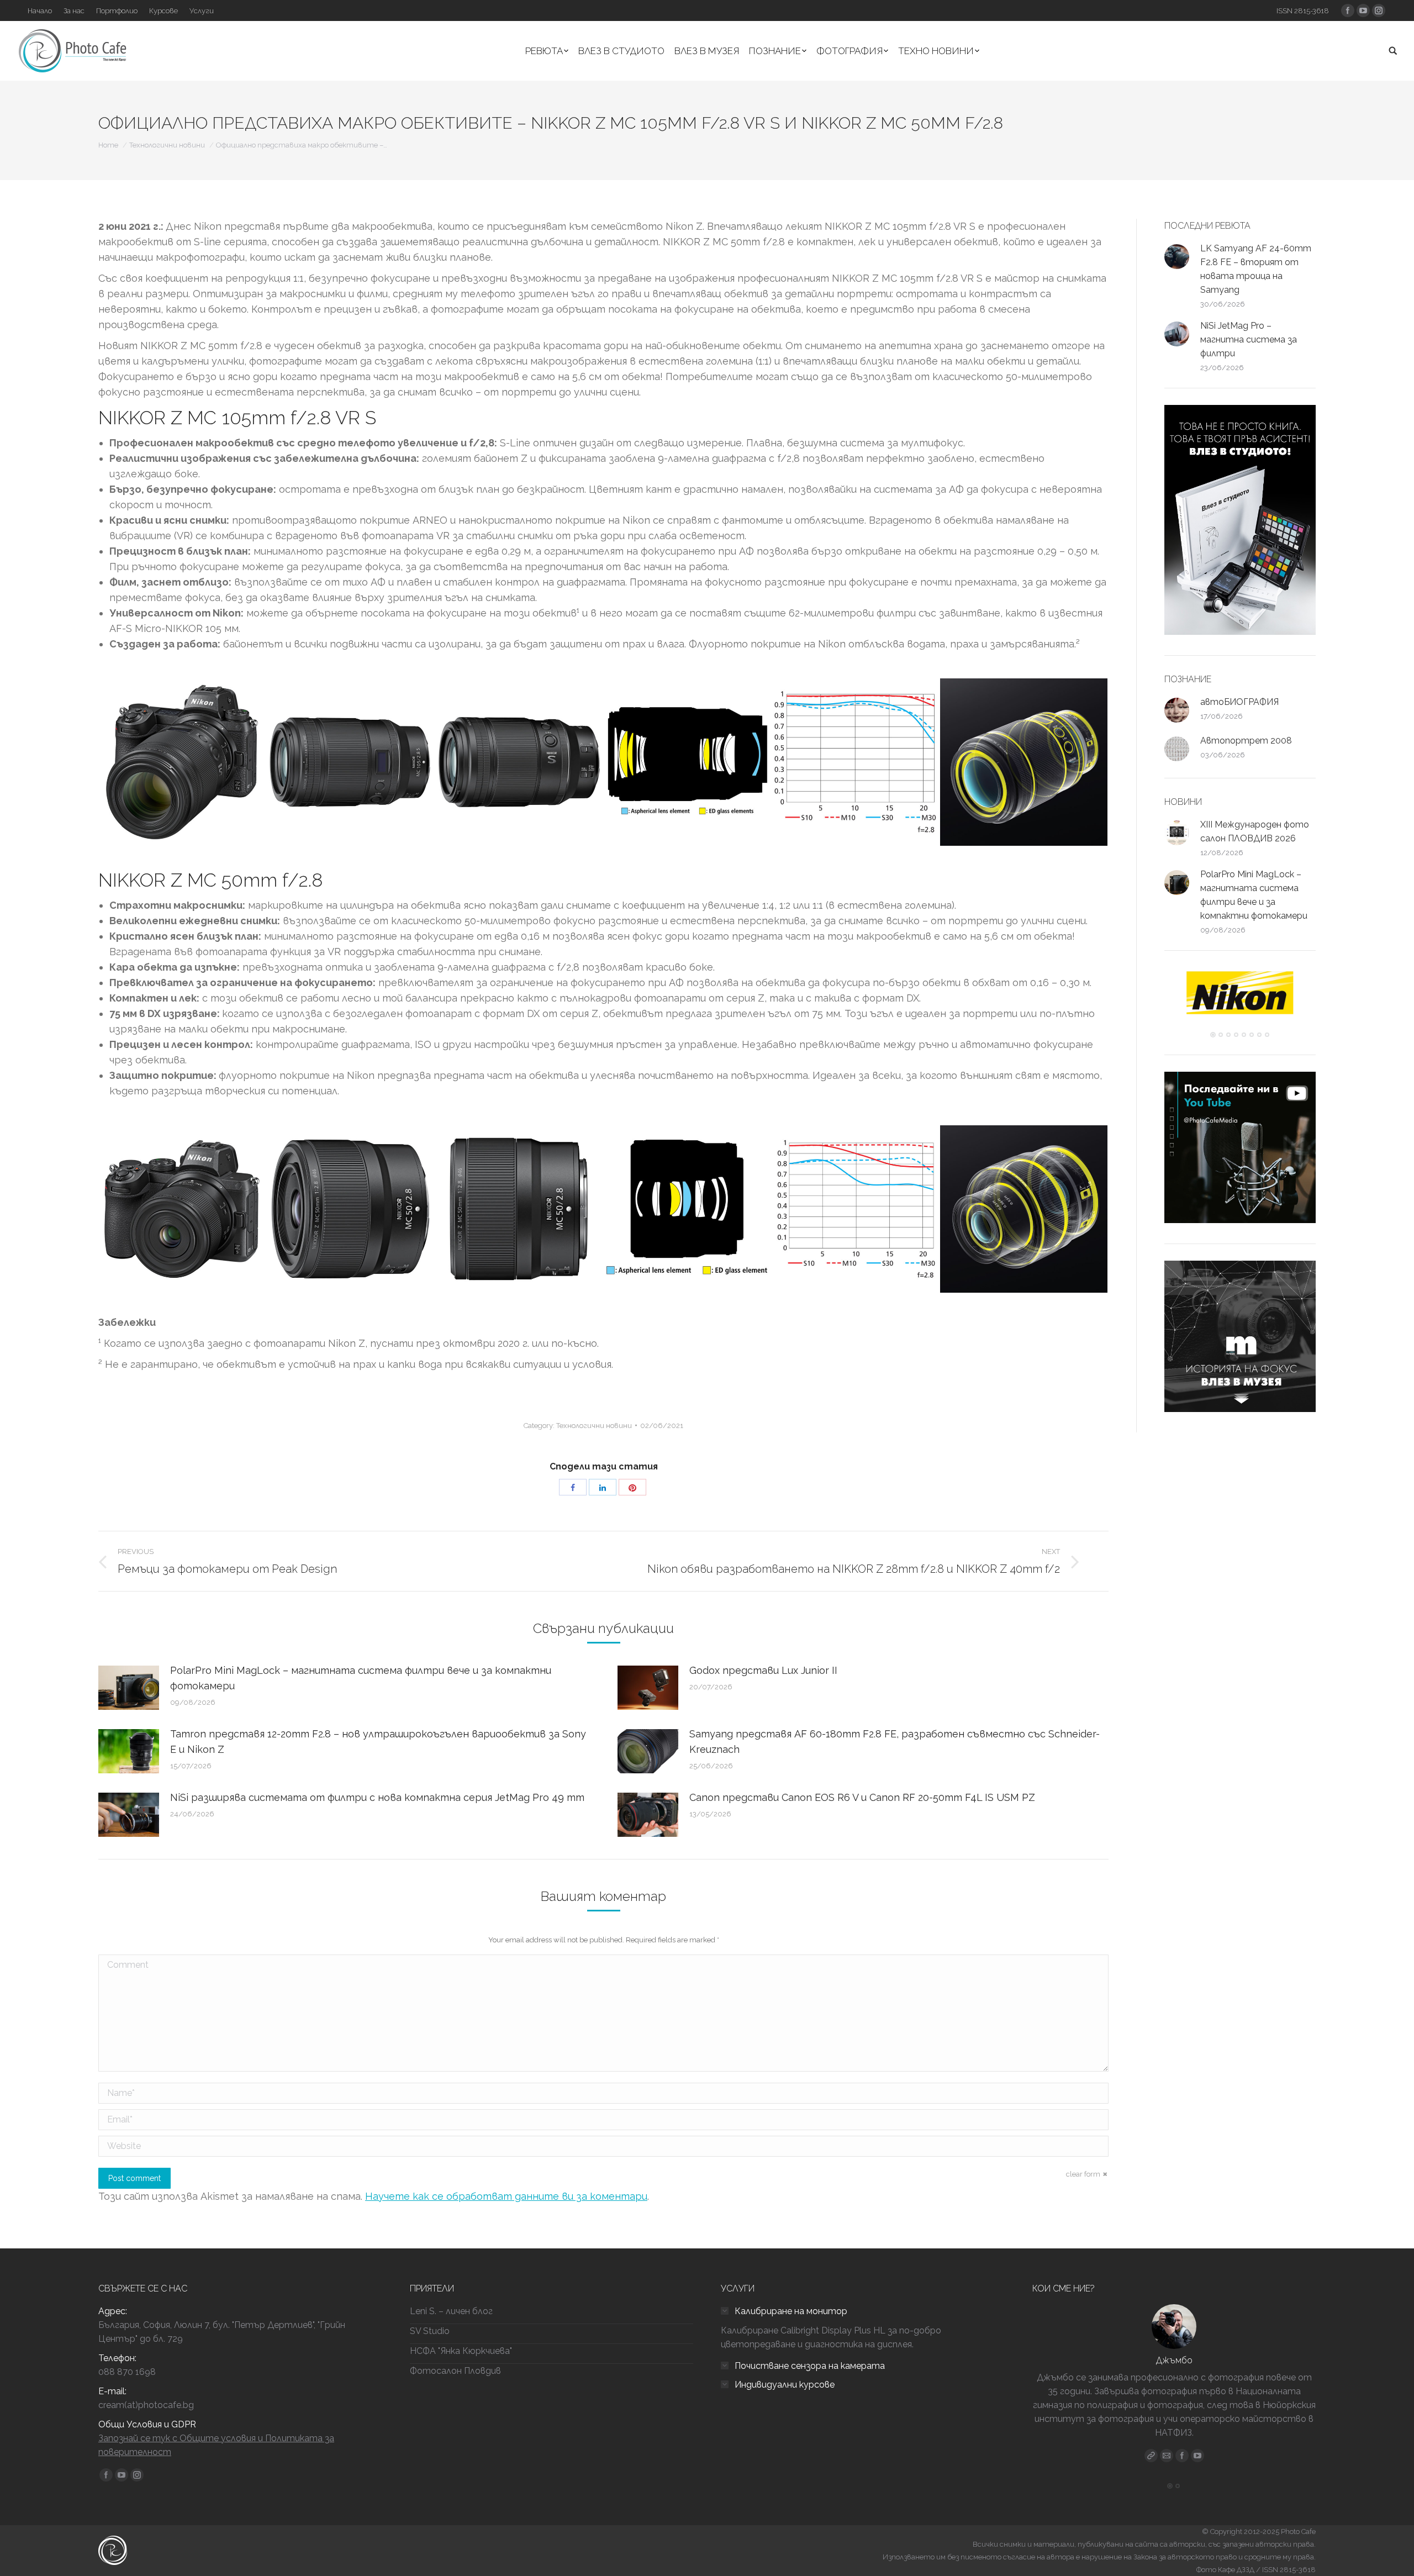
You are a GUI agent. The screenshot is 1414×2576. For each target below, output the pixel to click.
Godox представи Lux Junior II (763, 1670)
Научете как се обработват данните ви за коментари (506, 2196)
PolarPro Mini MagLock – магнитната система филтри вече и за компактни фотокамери (361, 1678)
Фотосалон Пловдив (455, 2371)
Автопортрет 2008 (1246, 741)
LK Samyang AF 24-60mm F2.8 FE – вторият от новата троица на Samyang (1256, 269)
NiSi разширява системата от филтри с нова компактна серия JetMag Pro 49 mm (377, 1797)
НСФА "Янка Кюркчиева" (461, 2351)
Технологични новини (167, 145)
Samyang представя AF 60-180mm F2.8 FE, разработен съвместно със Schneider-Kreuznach (895, 1742)
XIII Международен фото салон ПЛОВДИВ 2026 (1255, 831)
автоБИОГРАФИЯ (1239, 702)
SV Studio (430, 2331)
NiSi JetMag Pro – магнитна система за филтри (1249, 339)
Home (108, 145)
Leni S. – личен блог (451, 2311)
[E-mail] (1167, 2456)
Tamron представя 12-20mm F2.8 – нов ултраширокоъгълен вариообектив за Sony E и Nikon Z (378, 1742)
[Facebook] (1182, 2456)
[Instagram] (1197, 2456)
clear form (1083, 2174)
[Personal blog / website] (1151, 2456)
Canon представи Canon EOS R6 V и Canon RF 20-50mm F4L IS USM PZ (862, 1797)
